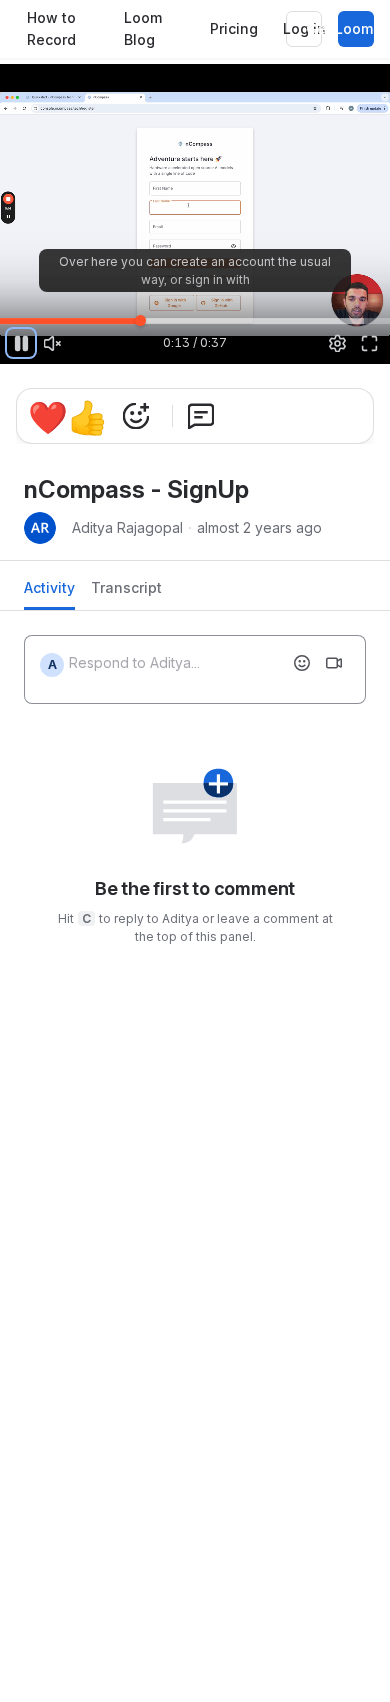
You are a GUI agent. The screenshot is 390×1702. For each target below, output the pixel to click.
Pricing (234, 28)
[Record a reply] (334, 663)
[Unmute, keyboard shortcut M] (53, 343)
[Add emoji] (302, 663)
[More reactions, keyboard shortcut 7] (136, 416)
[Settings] (338, 343)
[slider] (195, 320)
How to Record (51, 29)
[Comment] (201, 416)
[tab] (49, 593)
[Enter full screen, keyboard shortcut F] (369, 343)
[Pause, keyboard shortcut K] (21, 343)
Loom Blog (143, 29)
